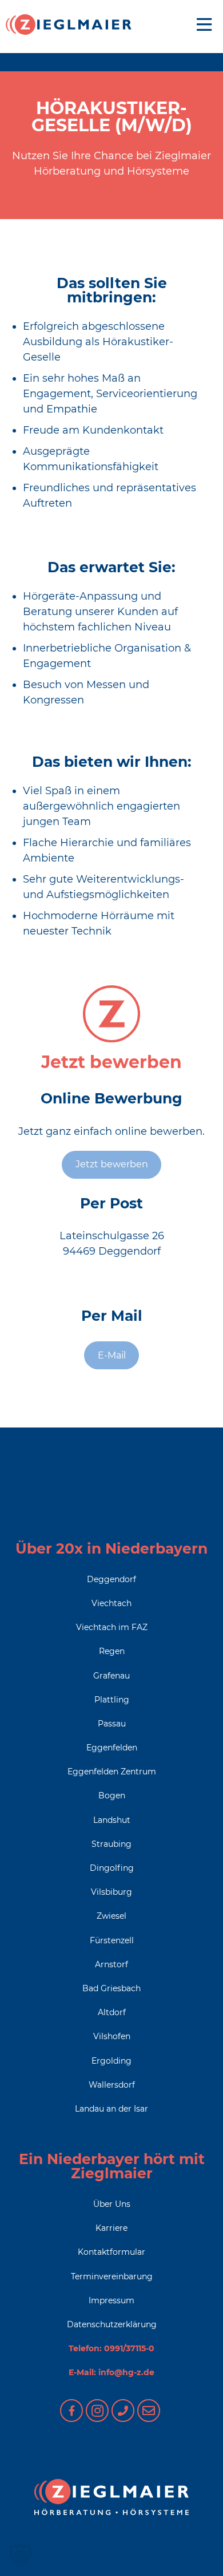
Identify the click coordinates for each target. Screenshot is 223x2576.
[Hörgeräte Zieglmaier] (69, 25)
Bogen (112, 1795)
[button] (21, 2555)
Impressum (111, 2300)
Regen (112, 1651)
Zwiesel (111, 1916)
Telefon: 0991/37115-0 (111, 2348)
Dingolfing (112, 1868)
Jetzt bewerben (112, 1164)
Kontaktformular (111, 2252)
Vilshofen (112, 2036)
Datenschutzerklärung (112, 2324)
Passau (112, 1724)
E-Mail (112, 1355)
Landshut (112, 1820)
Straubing (111, 1844)
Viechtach (111, 1603)
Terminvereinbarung (112, 2276)
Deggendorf (111, 1579)
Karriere (111, 2228)
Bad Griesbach (111, 1988)
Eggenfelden (112, 1748)
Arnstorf (111, 1964)
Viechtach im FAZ (112, 1627)
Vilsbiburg (111, 1892)
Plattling (112, 1700)
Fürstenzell (112, 1940)
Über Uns (112, 2204)
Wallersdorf (112, 2085)
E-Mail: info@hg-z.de (111, 2372)
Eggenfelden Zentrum (112, 1772)
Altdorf (112, 2012)
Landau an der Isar (111, 2109)
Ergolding (111, 2061)
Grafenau (111, 1676)
